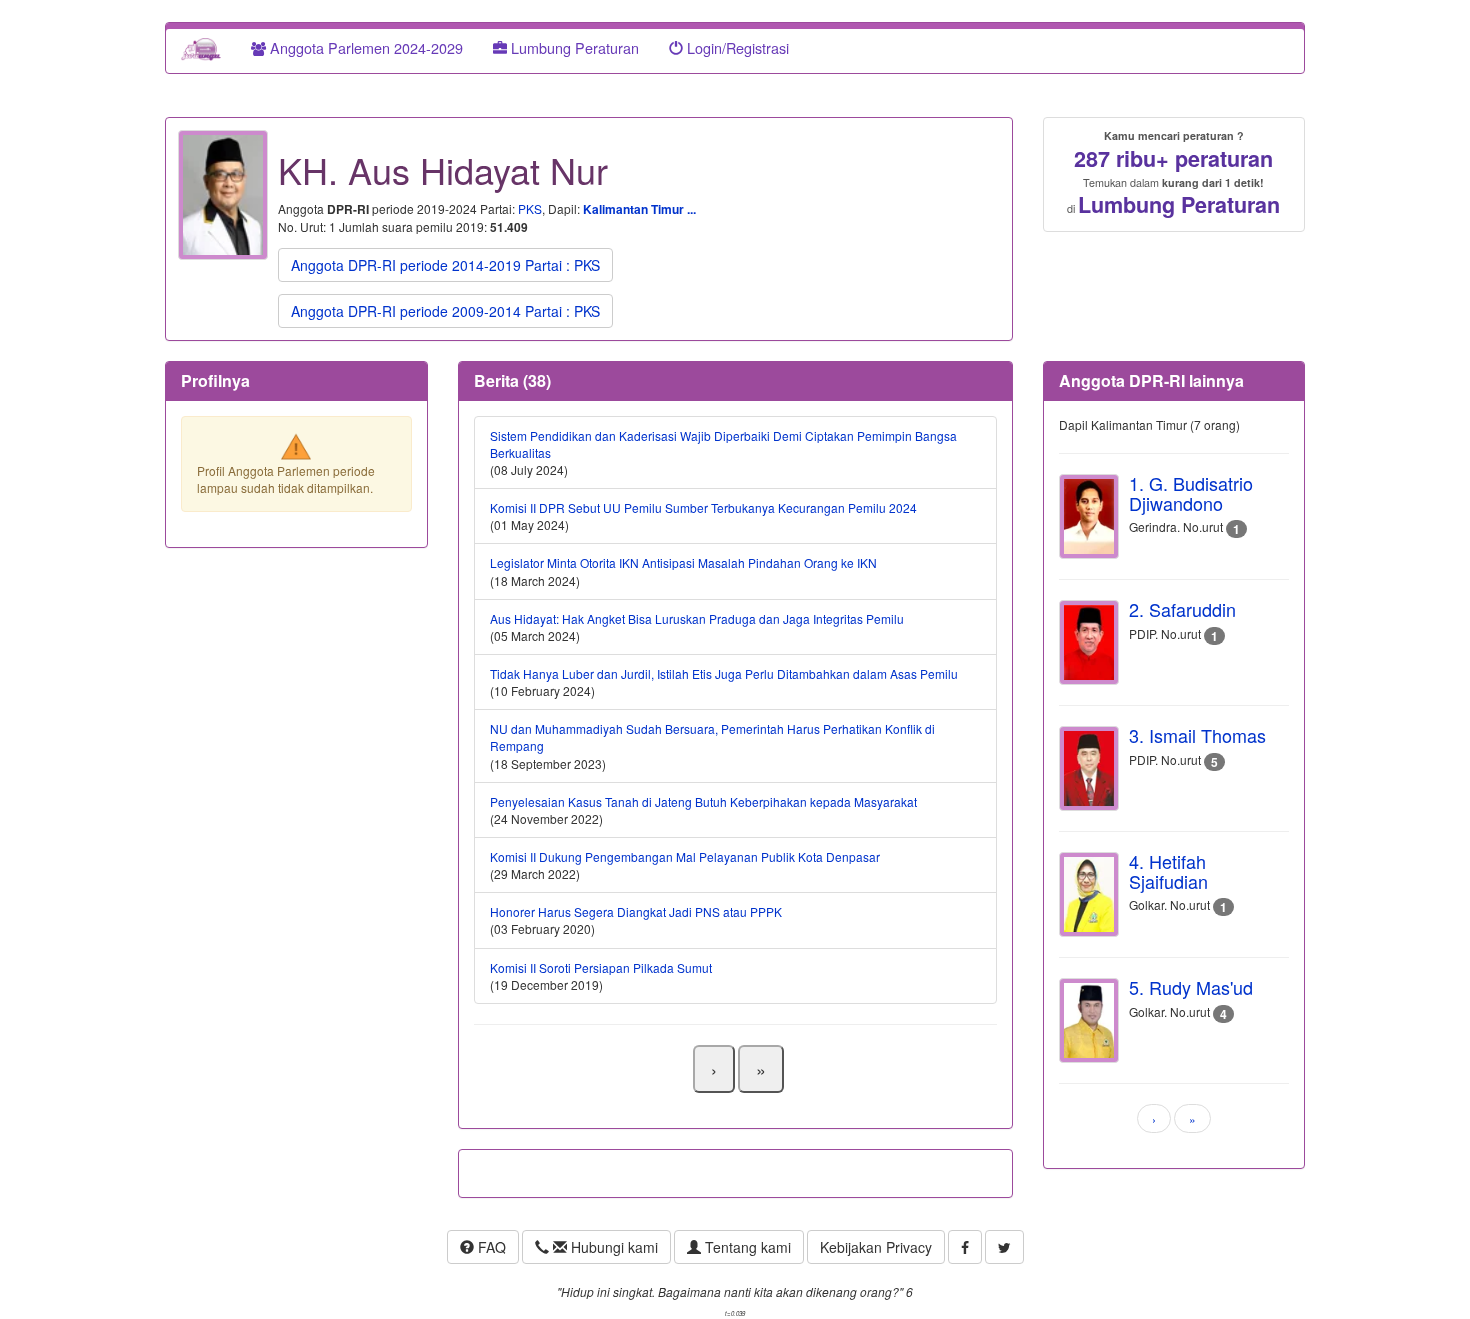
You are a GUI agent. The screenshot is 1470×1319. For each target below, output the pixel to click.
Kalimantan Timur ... (639, 209)
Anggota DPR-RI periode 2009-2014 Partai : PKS (445, 311)
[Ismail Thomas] (1089, 768)
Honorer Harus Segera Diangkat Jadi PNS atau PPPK (636, 911)
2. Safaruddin (1182, 609)
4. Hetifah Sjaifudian (1168, 871)
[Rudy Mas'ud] (1089, 1020)
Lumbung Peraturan (573, 47)
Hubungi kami (612, 1247)
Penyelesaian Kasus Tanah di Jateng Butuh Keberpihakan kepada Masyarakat (703, 801)
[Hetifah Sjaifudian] (1089, 894)
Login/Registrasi (736, 47)
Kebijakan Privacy (876, 1247)
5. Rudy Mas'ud (1191, 987)
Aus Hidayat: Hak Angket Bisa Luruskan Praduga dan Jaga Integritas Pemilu (697, 618)
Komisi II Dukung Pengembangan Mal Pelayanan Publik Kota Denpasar (685, 856)
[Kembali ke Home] (201, 48)
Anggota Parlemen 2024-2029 (364, 47)
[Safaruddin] (1089, 642)
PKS (530, 208)
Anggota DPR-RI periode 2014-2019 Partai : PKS (445, 265)
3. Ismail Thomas (1197, 735)
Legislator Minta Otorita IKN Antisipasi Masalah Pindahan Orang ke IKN (683, 562)
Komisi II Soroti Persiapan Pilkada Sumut (601, 967)
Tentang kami (746, 1247)
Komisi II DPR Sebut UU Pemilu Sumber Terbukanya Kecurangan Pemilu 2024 (703, 507)
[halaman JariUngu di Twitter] (1004, 1247)
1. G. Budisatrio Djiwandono (1191, 493)
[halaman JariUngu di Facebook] (965, 1247)
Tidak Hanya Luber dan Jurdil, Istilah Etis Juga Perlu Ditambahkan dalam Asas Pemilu (724, 673)
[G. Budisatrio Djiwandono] (1089, 516)
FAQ (490, 1247)
